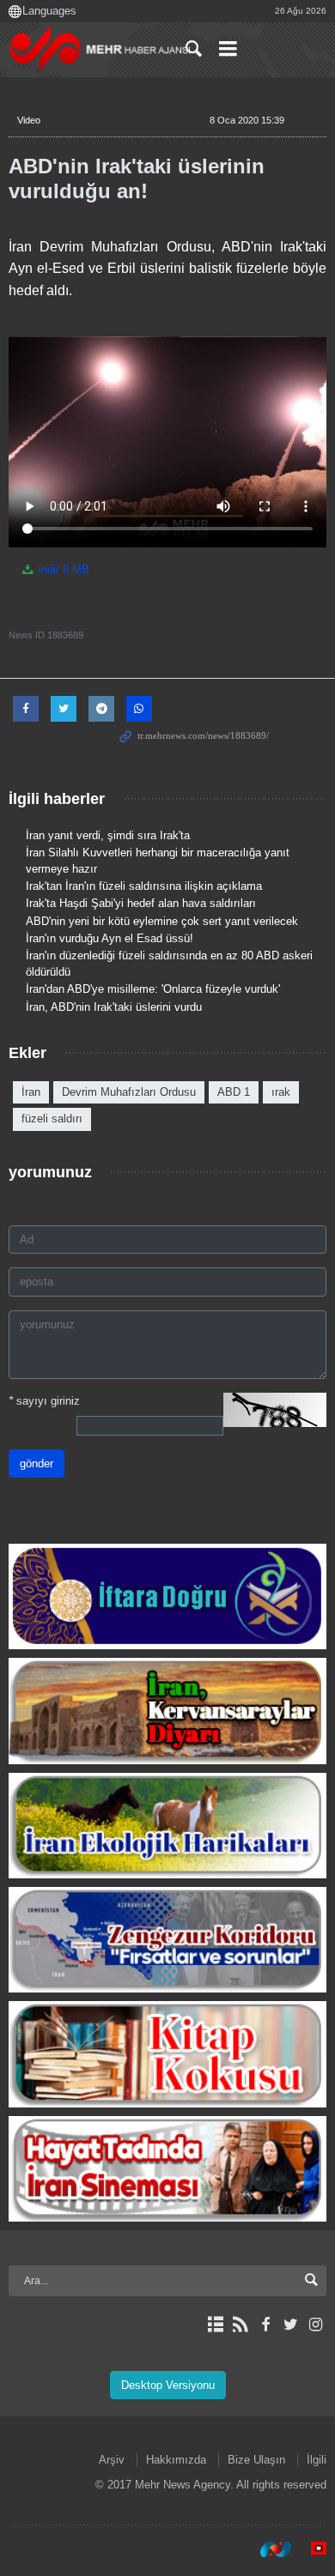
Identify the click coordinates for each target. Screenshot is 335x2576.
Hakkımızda (176, 2460)
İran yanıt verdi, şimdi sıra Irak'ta (108, 835)
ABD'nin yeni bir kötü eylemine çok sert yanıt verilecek (162, 921)
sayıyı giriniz (44, 1401)
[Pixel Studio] (310, 2549)
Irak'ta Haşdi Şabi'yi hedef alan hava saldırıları (141, 903)
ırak (281, 1092)
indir (62, 569)
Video (29, 120)
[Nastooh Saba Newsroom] (267, 2549)
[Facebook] (265, 2325)
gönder (37, 1463)
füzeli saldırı (52, 1119)
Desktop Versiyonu (168, 2385)
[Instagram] (316, 2325)
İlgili (317, 2460)
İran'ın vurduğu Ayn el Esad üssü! (110, 938)
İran (31, 1092)
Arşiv (112, 2460)
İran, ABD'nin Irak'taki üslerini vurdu (114, 1007)
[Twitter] (291, 2325)
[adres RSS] (240, 2325)
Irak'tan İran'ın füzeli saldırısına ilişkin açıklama (144, 886)
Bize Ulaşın (256, 2460)
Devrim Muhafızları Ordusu (129, 1092)
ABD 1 (234, 1092)
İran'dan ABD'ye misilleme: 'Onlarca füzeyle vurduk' (153, 989)
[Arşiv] (215, 2325)
